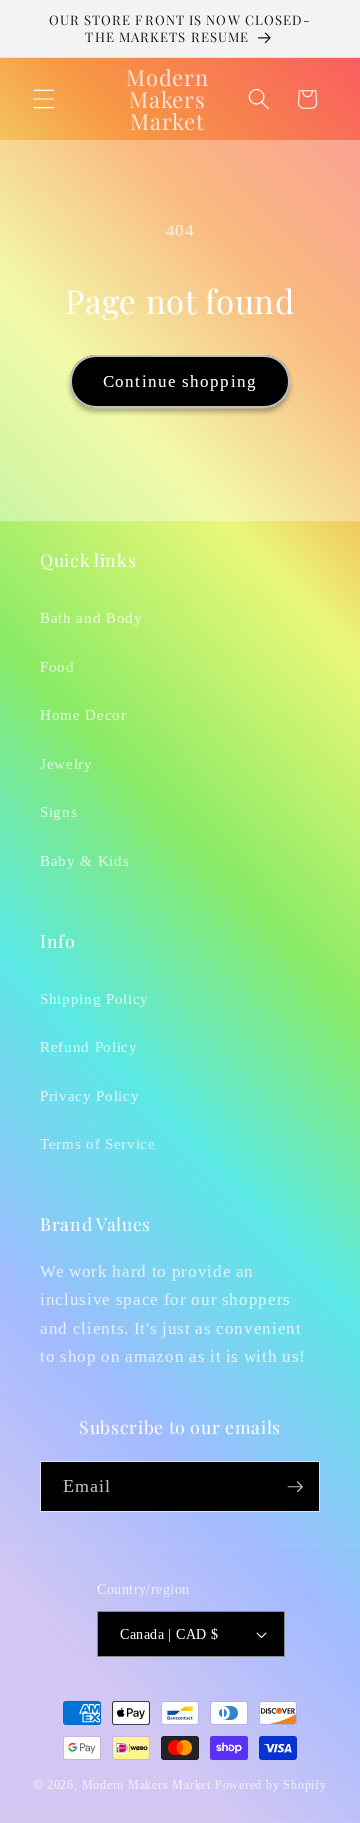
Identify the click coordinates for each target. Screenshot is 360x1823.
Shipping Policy (94, 998)
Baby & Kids (84, 860)
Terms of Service (98, 1143)
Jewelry (66, 763)
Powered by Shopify (271, 1785)
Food (57, 666)
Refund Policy (89, 1046)
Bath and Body (91, 617)
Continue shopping (180, 381)
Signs (58, 811)
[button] (44, 99)
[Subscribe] (295, 1487)
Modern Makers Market (146, 1785)
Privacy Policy (89, 1095)
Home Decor (83, 714)
